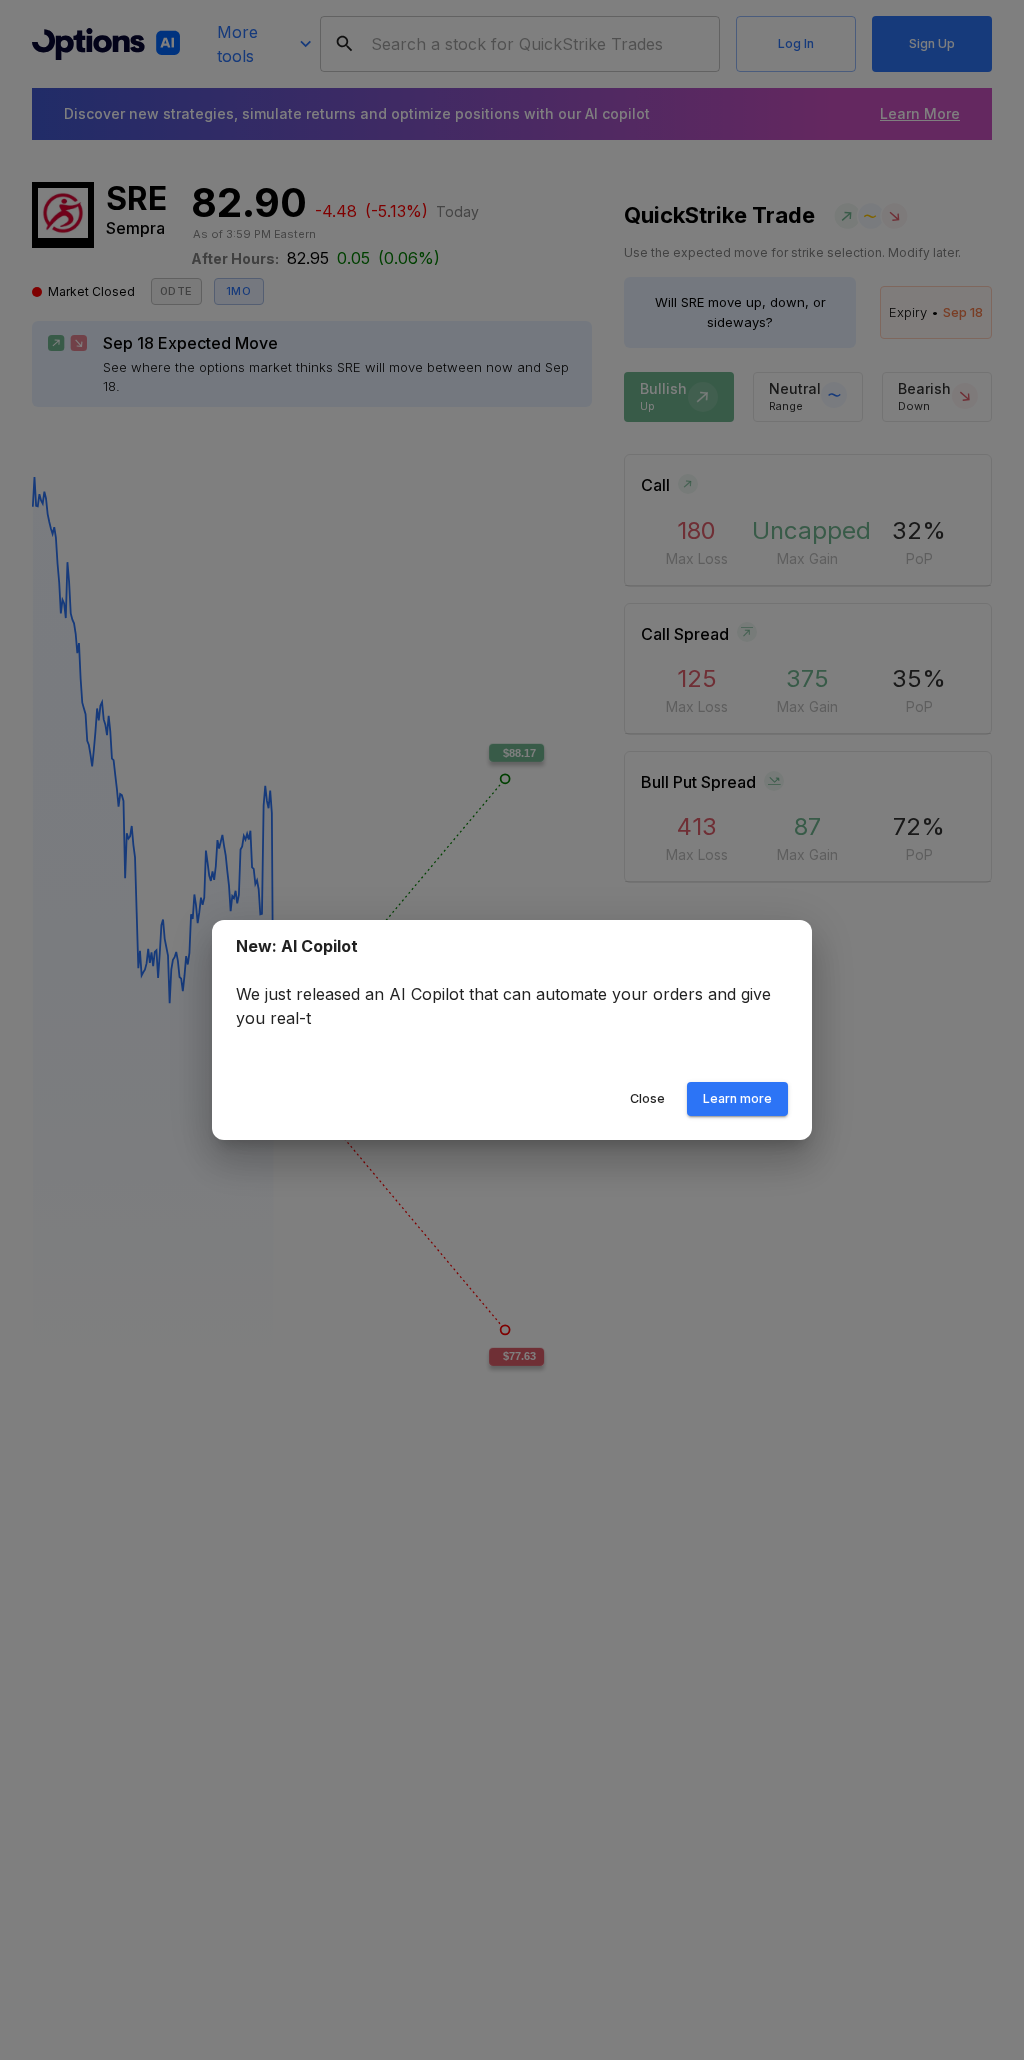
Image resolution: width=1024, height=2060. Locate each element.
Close (647, 1098)
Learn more (737, 1098)
